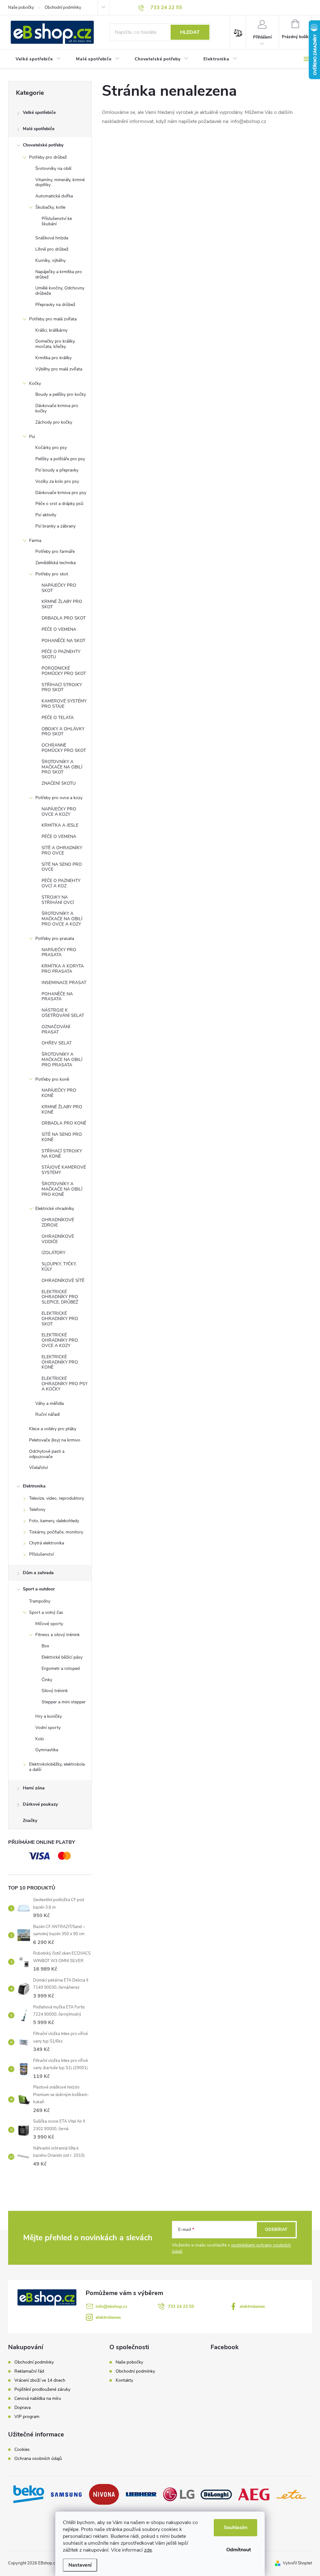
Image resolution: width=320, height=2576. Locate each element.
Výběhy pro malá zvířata (59, 369)
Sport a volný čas (46, 1612)
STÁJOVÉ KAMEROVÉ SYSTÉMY (64, 1170)
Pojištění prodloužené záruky (42, 2390)
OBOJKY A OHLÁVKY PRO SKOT (63, 732)
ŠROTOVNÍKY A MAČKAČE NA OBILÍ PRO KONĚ (62, 1189)
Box (45, 1646)
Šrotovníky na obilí (53, 168)
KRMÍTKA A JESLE (60, 825)
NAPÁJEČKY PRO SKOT (59, 588)
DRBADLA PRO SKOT (64, 618)
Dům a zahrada (38, 1573)
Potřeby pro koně (52, 1079)
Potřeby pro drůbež (48, 157)
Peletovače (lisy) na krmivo (55, 1440)
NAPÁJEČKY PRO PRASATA (59, 952)
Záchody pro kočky (54, 422)
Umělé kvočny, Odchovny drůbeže (60, 291)
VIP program (27, 2417)
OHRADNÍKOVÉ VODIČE (58, 1239)
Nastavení (80, 2565)
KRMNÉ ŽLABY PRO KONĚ (62, 1109)
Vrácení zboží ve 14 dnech (40, 2380)
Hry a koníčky (49, 1716)
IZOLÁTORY (53, 1253)
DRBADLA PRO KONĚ (64, 1123)
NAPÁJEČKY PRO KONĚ (59, 1093)
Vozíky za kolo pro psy (57, 481)
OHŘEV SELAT (57, 1043)
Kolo (40, 1739)
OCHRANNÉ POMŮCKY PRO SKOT (64, 748)
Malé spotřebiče (39, 129)
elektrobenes (252, 2306)
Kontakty (124, 2380)
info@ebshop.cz (111, 2306)
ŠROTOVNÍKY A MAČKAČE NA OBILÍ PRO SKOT (62, 767)
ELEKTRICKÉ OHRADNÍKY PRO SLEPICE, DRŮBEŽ (60, 1297)
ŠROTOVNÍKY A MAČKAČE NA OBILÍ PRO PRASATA (62, 1060)
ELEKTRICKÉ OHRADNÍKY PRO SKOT (60, 1319)
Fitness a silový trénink (57, 1635)
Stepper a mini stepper (64, 1702)
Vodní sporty (48, 1728)
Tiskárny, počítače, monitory (56, 1532)
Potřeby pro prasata (55, 939)
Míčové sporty (49, 1624)
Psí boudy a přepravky (57, 470)
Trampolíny (40, 1601)
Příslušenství (41, 1554)
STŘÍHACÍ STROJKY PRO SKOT (62, 687)
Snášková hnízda (52, 238)
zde (148, 2550)
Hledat (190, 32)
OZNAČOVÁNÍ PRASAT (56, 1029)
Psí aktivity (46, 515)
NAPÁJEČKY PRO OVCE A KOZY (59, 812)
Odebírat (276, 2229)
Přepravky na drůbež (55, 305)
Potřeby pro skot (52, 574)
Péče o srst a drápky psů (59, 504)
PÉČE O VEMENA (59, 629)
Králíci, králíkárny (51, 330)
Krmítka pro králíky (53, 358)
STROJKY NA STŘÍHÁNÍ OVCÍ (58, 900)
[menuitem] (38, 59)
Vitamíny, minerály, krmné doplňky (60, 182)
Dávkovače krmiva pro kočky (57, 408)
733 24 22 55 (181, 2306)
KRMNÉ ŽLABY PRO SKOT (62, 604)
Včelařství (38, 1468)
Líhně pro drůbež (52, 249)
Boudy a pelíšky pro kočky (61, 394)
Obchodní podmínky (63, 8)
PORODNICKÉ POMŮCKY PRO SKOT (64, 671)
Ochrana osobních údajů (38, 2459)
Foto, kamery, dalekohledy (54, 1521)
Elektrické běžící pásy (62, 1657)
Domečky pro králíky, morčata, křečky (55, 344)
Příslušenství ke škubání (57, 221)
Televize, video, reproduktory (57, 1498)
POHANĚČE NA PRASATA (57, 997)
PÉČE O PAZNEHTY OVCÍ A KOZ (61, 883)
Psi (32, 437)
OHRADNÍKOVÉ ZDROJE (58, 1222)
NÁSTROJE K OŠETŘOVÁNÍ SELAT (63, 1013)
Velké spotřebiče (39, 112)
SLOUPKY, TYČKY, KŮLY (59, 1267)
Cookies (22, 2450)
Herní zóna (34, 1788)
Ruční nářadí (47, 1414)
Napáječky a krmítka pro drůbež (59, 274)
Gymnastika (47, 1750)
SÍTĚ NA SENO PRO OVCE (62, 867)
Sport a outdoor (39, 1589)
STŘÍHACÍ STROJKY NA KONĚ (62, 1154)
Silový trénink (55, 1691)
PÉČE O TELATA (58, 718)
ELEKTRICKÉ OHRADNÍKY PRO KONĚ (60, 1362)
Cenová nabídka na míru (38, 2399)
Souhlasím (236, 2528)
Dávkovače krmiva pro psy (61, 493)
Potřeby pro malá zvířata (53, 319)
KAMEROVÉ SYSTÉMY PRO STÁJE (64, 704)
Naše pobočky (21, 8)
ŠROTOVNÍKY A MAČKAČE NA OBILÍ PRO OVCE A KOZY (62, 919)
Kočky (35, 383)
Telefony (37, 1510)
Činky (47, 1680)
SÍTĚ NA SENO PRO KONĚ (62, 1137)
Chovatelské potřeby (43, 145)
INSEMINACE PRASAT (64, 983)
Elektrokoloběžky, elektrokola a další (57, 1767)
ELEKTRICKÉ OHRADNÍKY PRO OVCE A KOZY (60, 1340)
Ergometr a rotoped (61, 1668)
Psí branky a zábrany (55, 526)
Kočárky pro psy (51, 448)
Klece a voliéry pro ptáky (53, 1429)
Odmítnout (239, 2550)
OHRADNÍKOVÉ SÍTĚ (63, 1280)
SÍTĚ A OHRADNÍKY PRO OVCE (62, 850)
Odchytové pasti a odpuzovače (47, 1454)
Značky (30, 1821)
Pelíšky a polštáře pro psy (60, 459)
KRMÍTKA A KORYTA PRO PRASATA (63, 969)
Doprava (22, 2408)
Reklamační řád (29, 2371)
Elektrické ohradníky (55, 1209)
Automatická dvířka (54, 196)
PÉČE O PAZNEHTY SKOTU (61, 654)
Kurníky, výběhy (50, 260)
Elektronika (34, 1486)
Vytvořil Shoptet (297, 2563)
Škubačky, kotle (50, 207)
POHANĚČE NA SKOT (63, 641)
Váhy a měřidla (50, 1403)
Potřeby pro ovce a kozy (59, 798)
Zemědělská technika (55, 563)
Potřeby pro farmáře (55, 551)
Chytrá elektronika (47, 1543)
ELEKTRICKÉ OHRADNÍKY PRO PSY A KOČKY (65, 1384)
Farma (35, 541)
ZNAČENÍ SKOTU (59, 783)
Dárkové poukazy (40, 1804)
